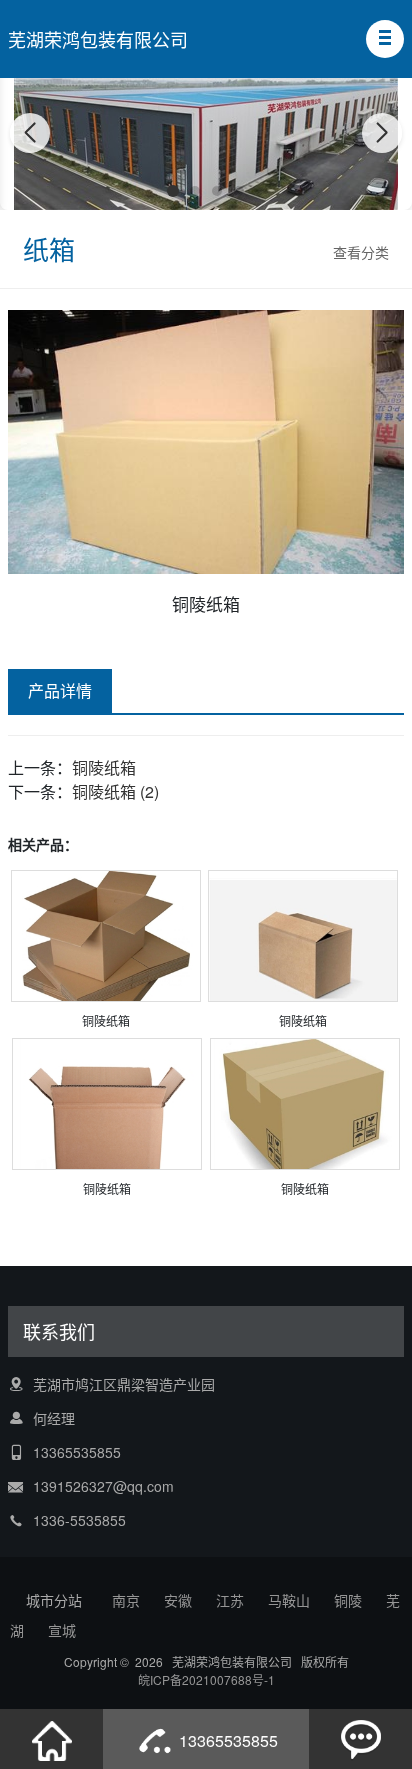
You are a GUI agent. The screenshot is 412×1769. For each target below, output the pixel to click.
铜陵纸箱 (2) (115, 791)
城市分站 (54, 1600)
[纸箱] (106, 944)
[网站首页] (52, 1739)
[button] (385, 39)
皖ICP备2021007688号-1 (206, 1679)
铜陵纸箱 (104, 767)
